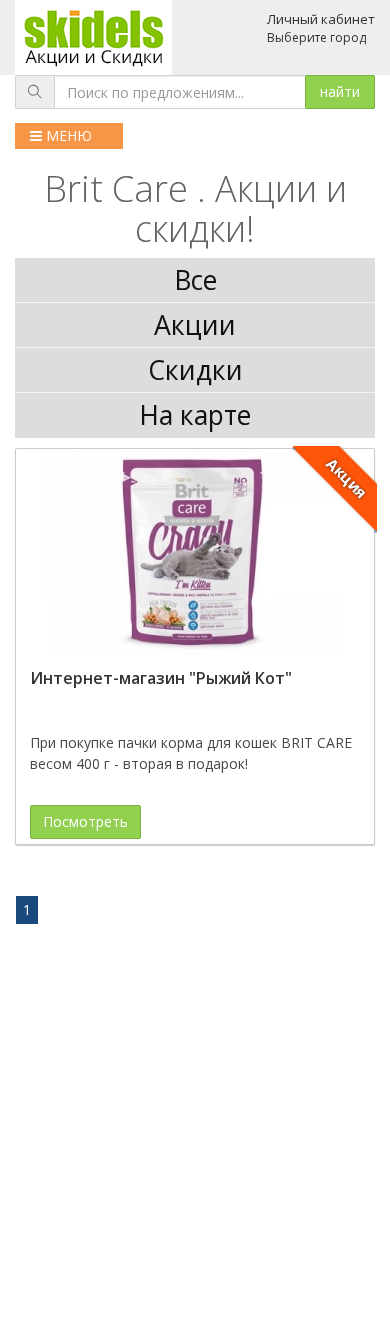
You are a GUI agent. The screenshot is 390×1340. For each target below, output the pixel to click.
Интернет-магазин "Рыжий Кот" (161, 678)
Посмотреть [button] (85, 821)
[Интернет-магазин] (195, 554)
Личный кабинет (321, 19)
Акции (195, 325)
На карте (195, 415)
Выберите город (316, 37)
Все (195, 280)
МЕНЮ (67, 135)
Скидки (195, 370)
